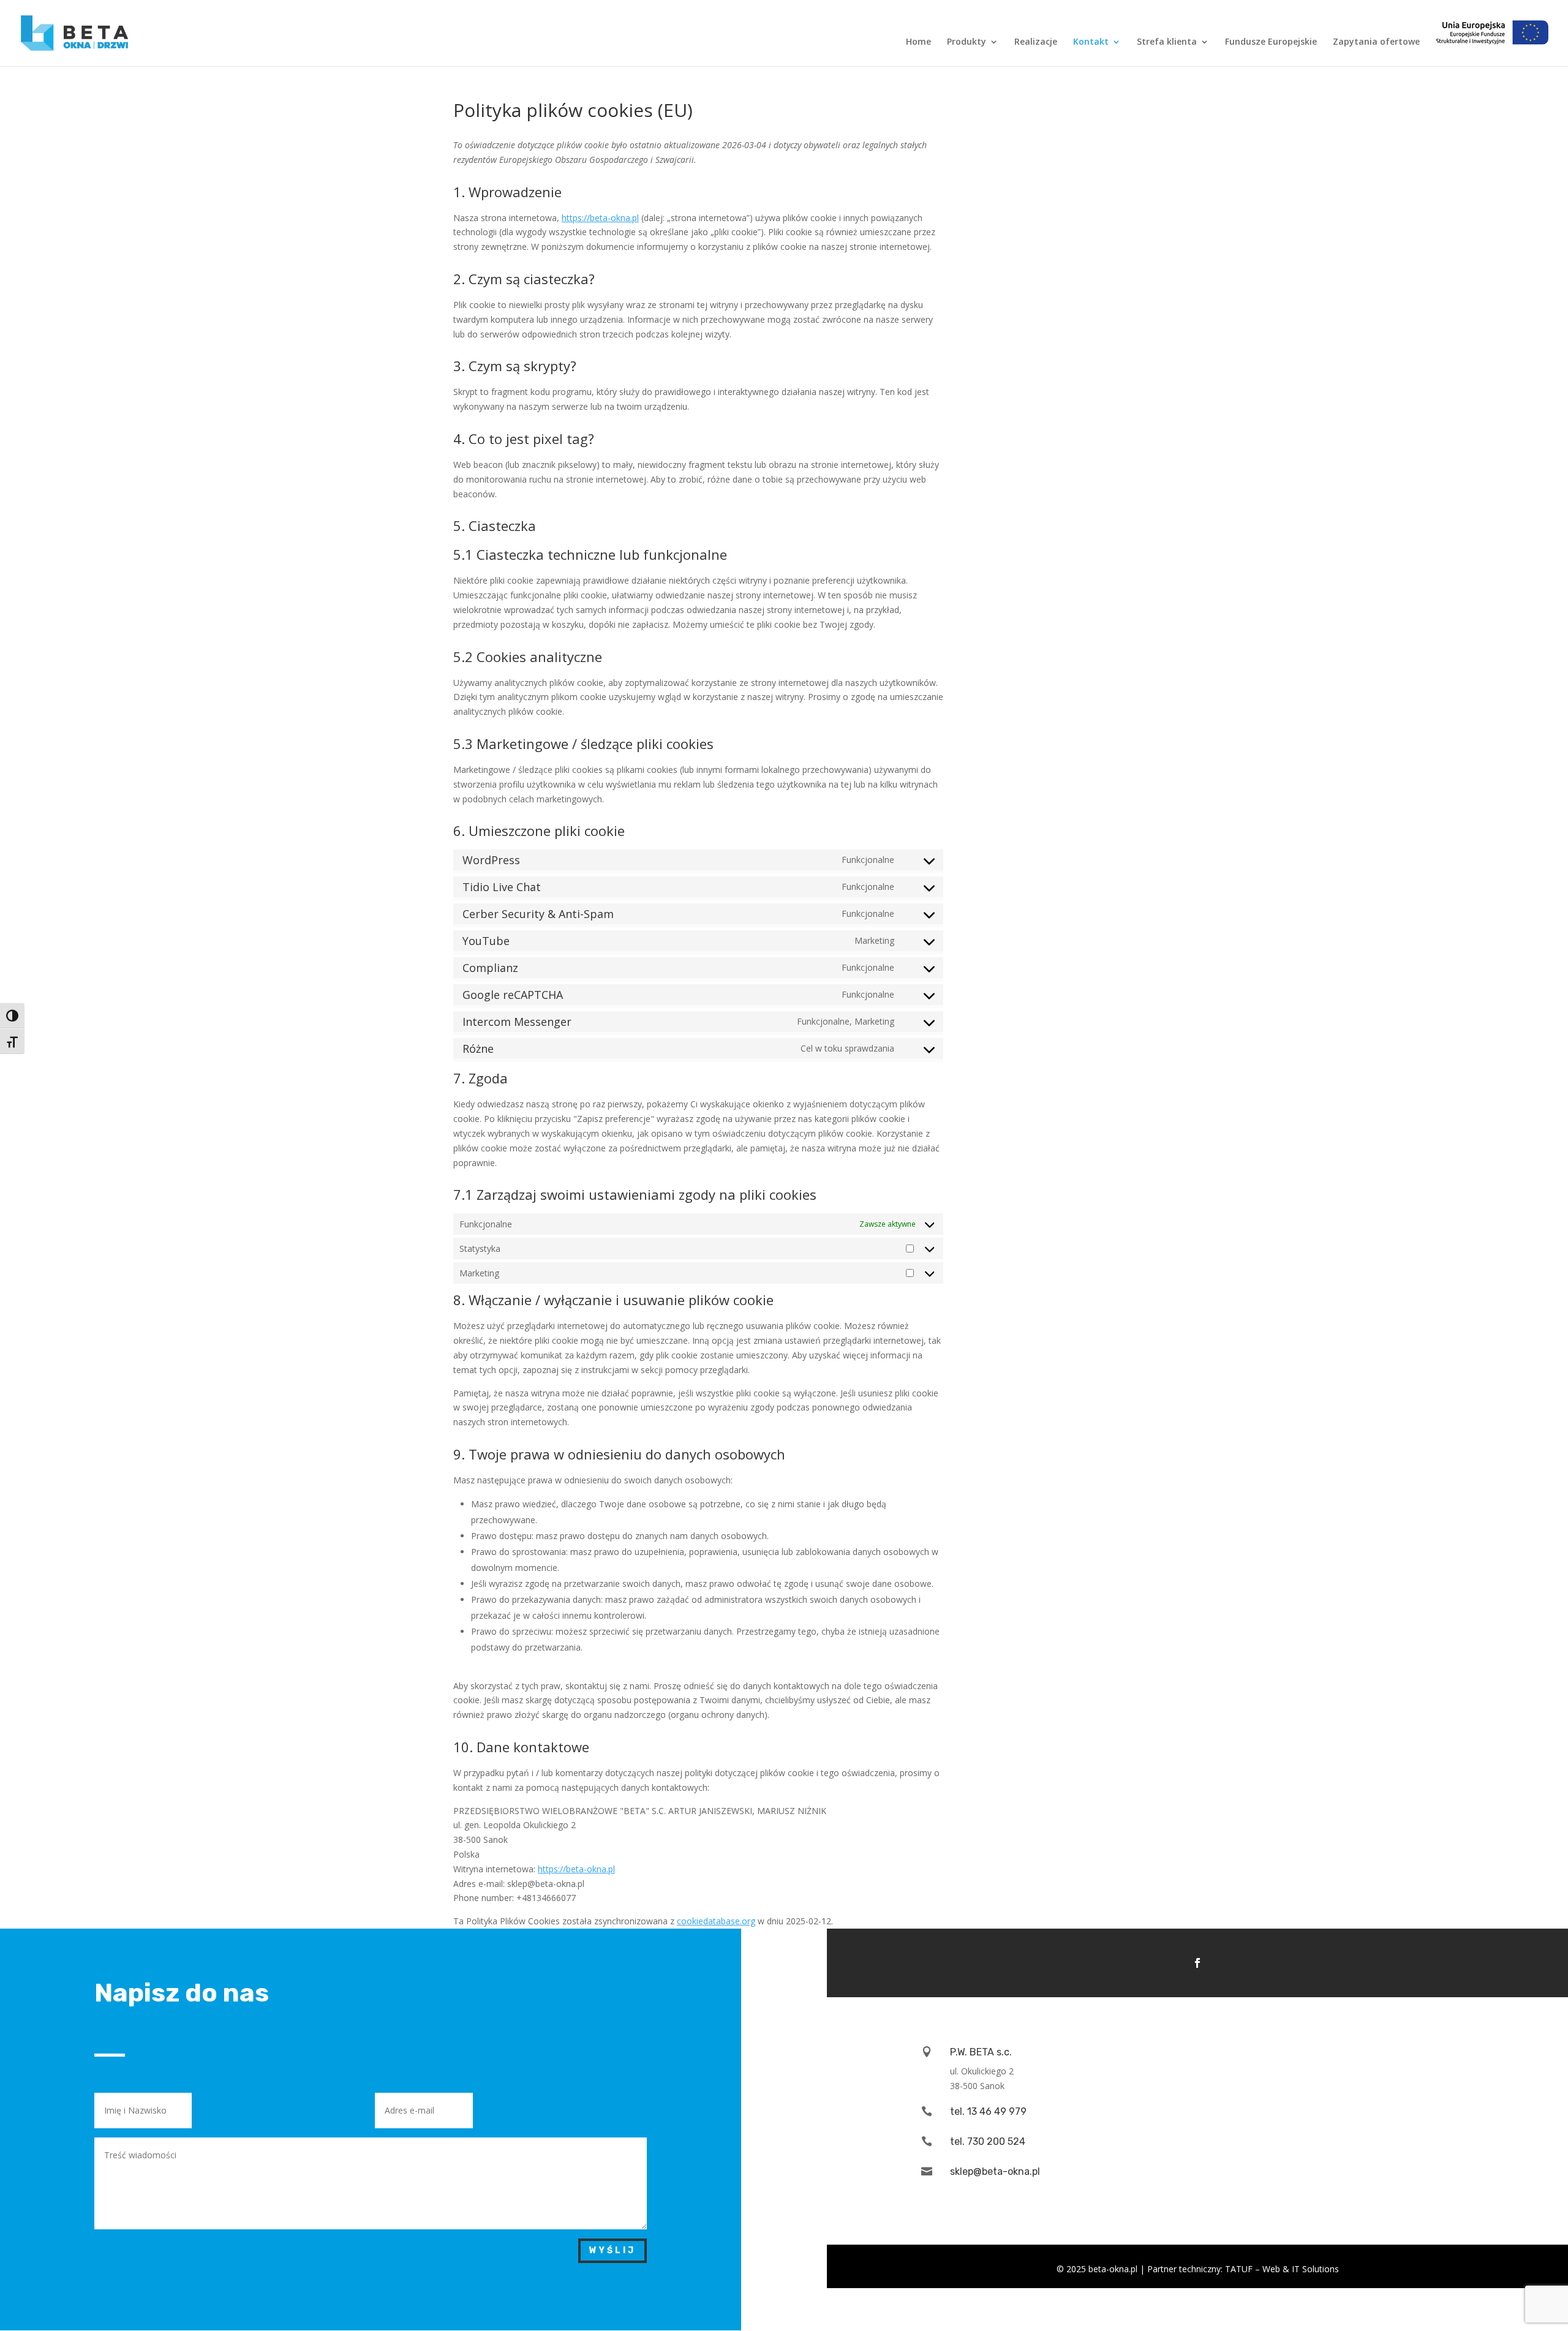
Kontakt (1091, 42)
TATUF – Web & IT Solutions (1282, 2269)
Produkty (967, 42)
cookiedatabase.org (716, 1921)
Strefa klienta (1167, 42)
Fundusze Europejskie (1271, 42)
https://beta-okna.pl (600, 218)
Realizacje (1036, 42)
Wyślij (612, 2250)
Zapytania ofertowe (1376, 42)
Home (918, 42)
